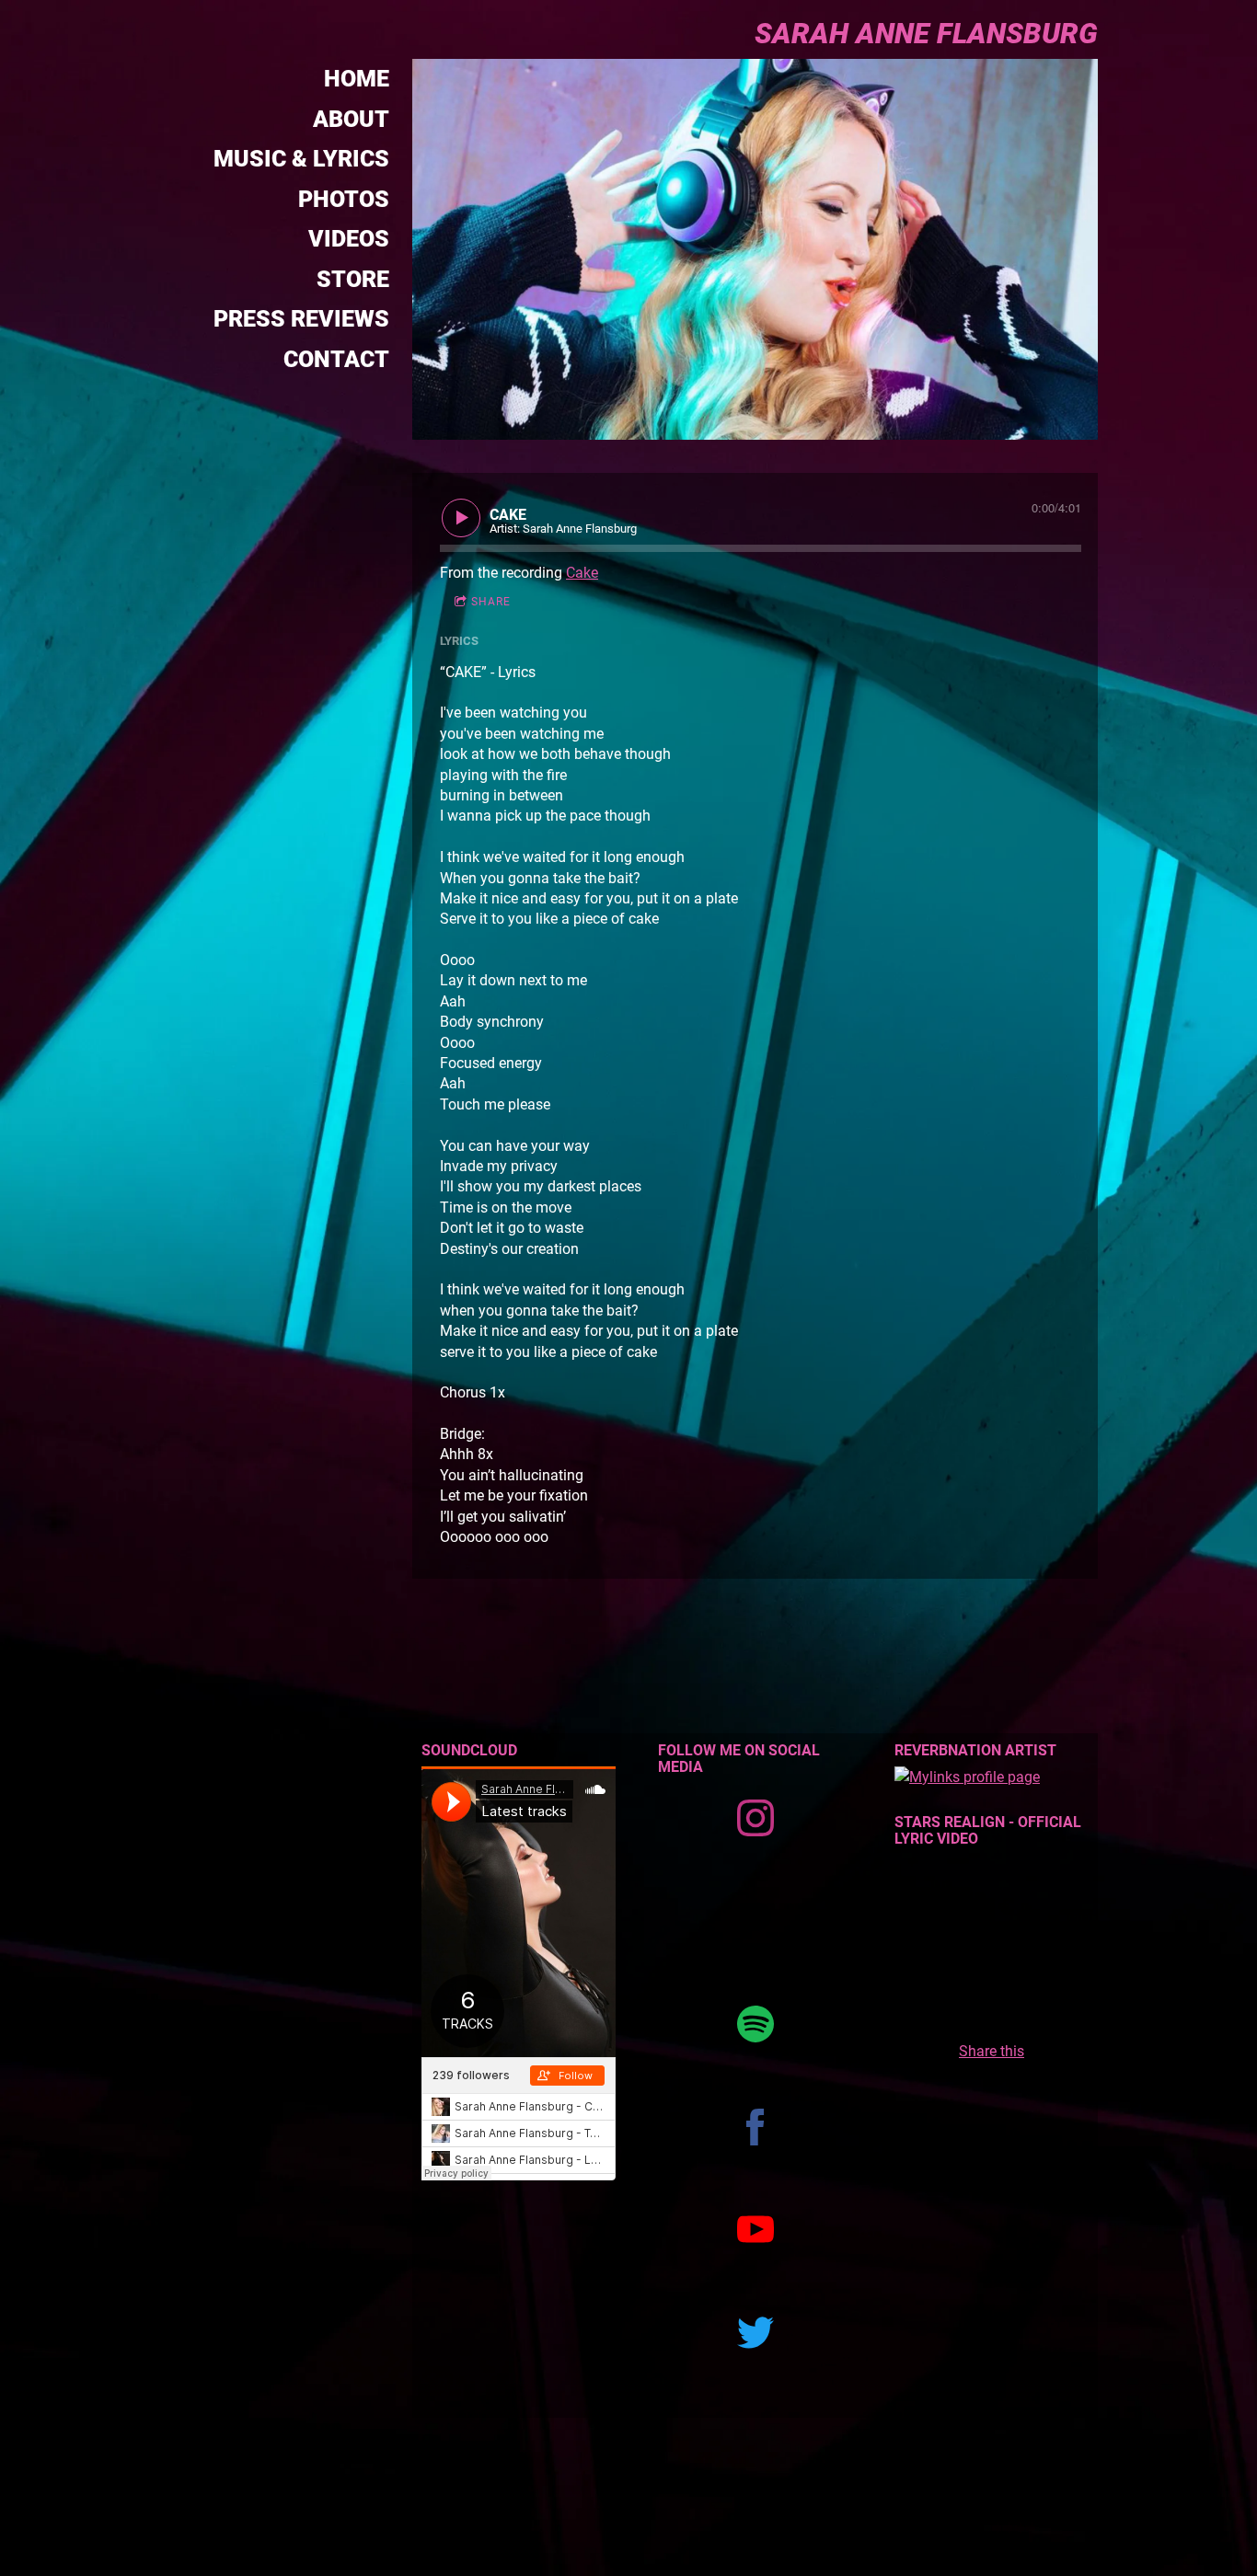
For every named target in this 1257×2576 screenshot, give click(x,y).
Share (491, 602)
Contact (336, 359)
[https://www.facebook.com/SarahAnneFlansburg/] (755, 2127)
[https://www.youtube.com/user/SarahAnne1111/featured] (755, 2230)
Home (357, 79)
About (351, 119)
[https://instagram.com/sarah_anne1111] (755, 1818)
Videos (349, 239)
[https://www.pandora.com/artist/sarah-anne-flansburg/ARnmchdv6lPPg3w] (755, 1921)
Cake (582, 573)
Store (353, 279)
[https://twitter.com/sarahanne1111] (755, 2333)
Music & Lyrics (301, 159)
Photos (344, 199)
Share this (992, 2051)
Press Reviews (301, 319)
